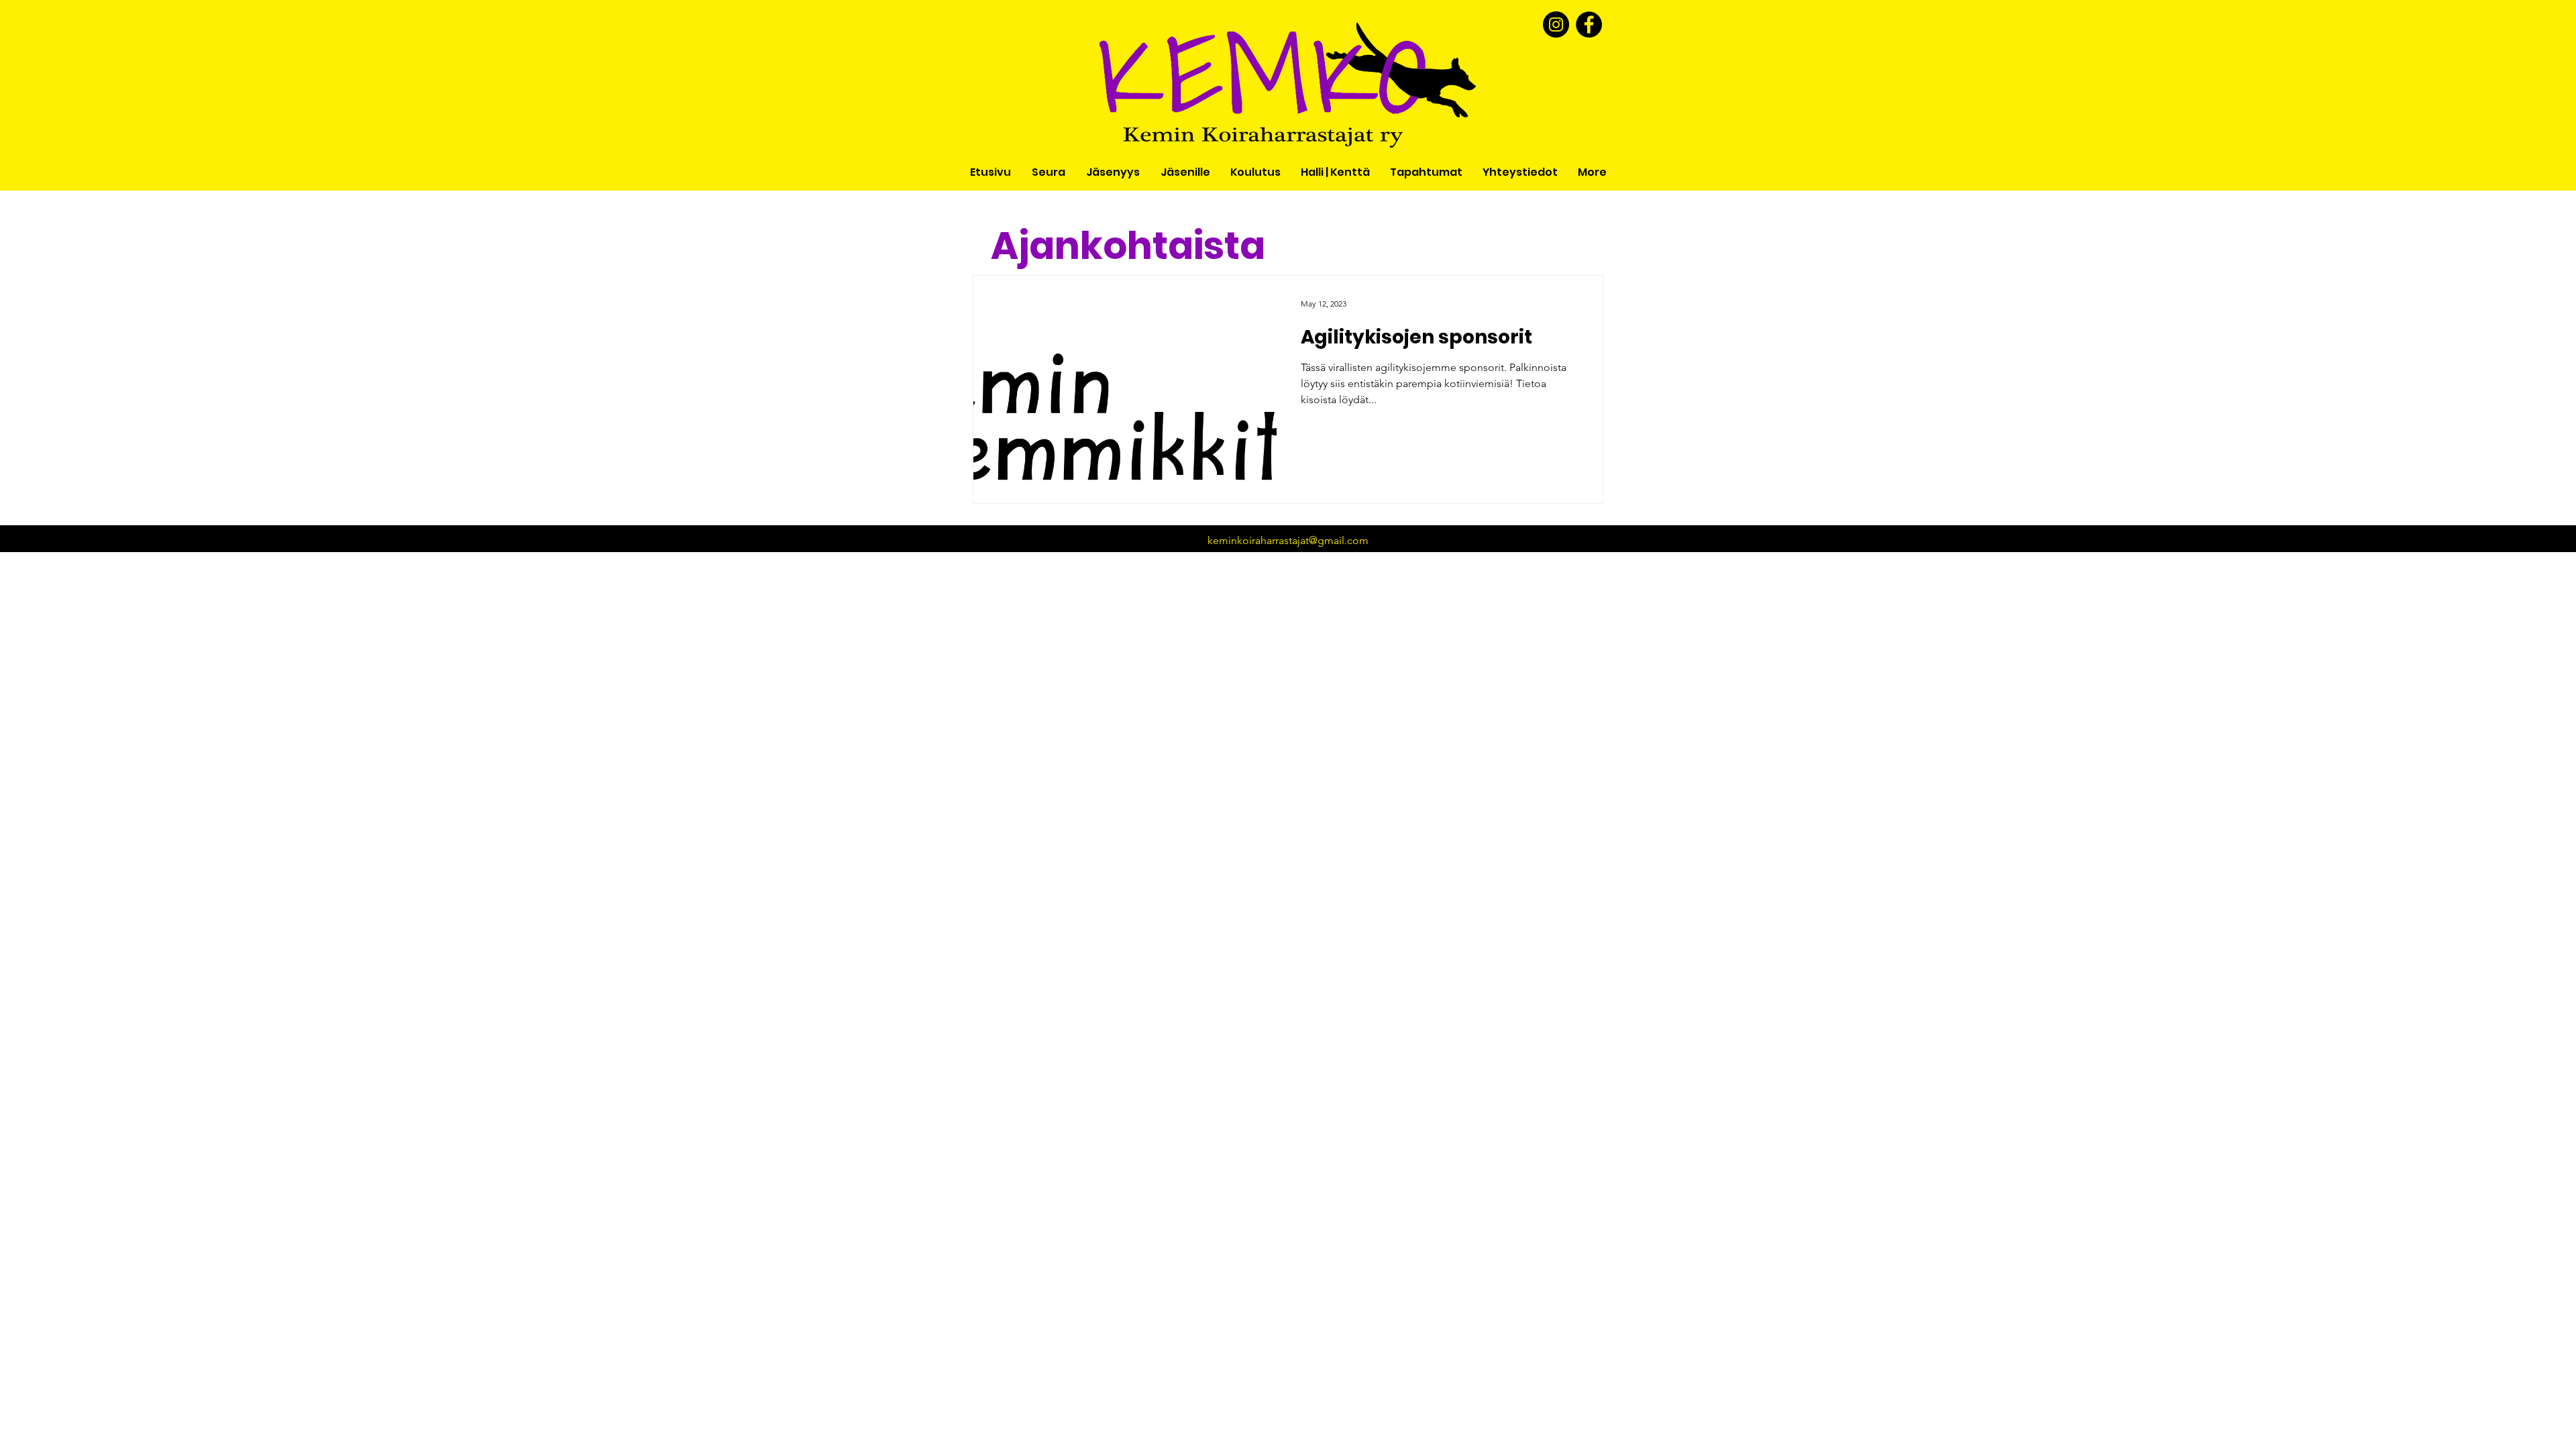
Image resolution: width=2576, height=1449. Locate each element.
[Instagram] (1556, 24)
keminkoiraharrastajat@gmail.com (1288, 540)
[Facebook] (1589, 24)
